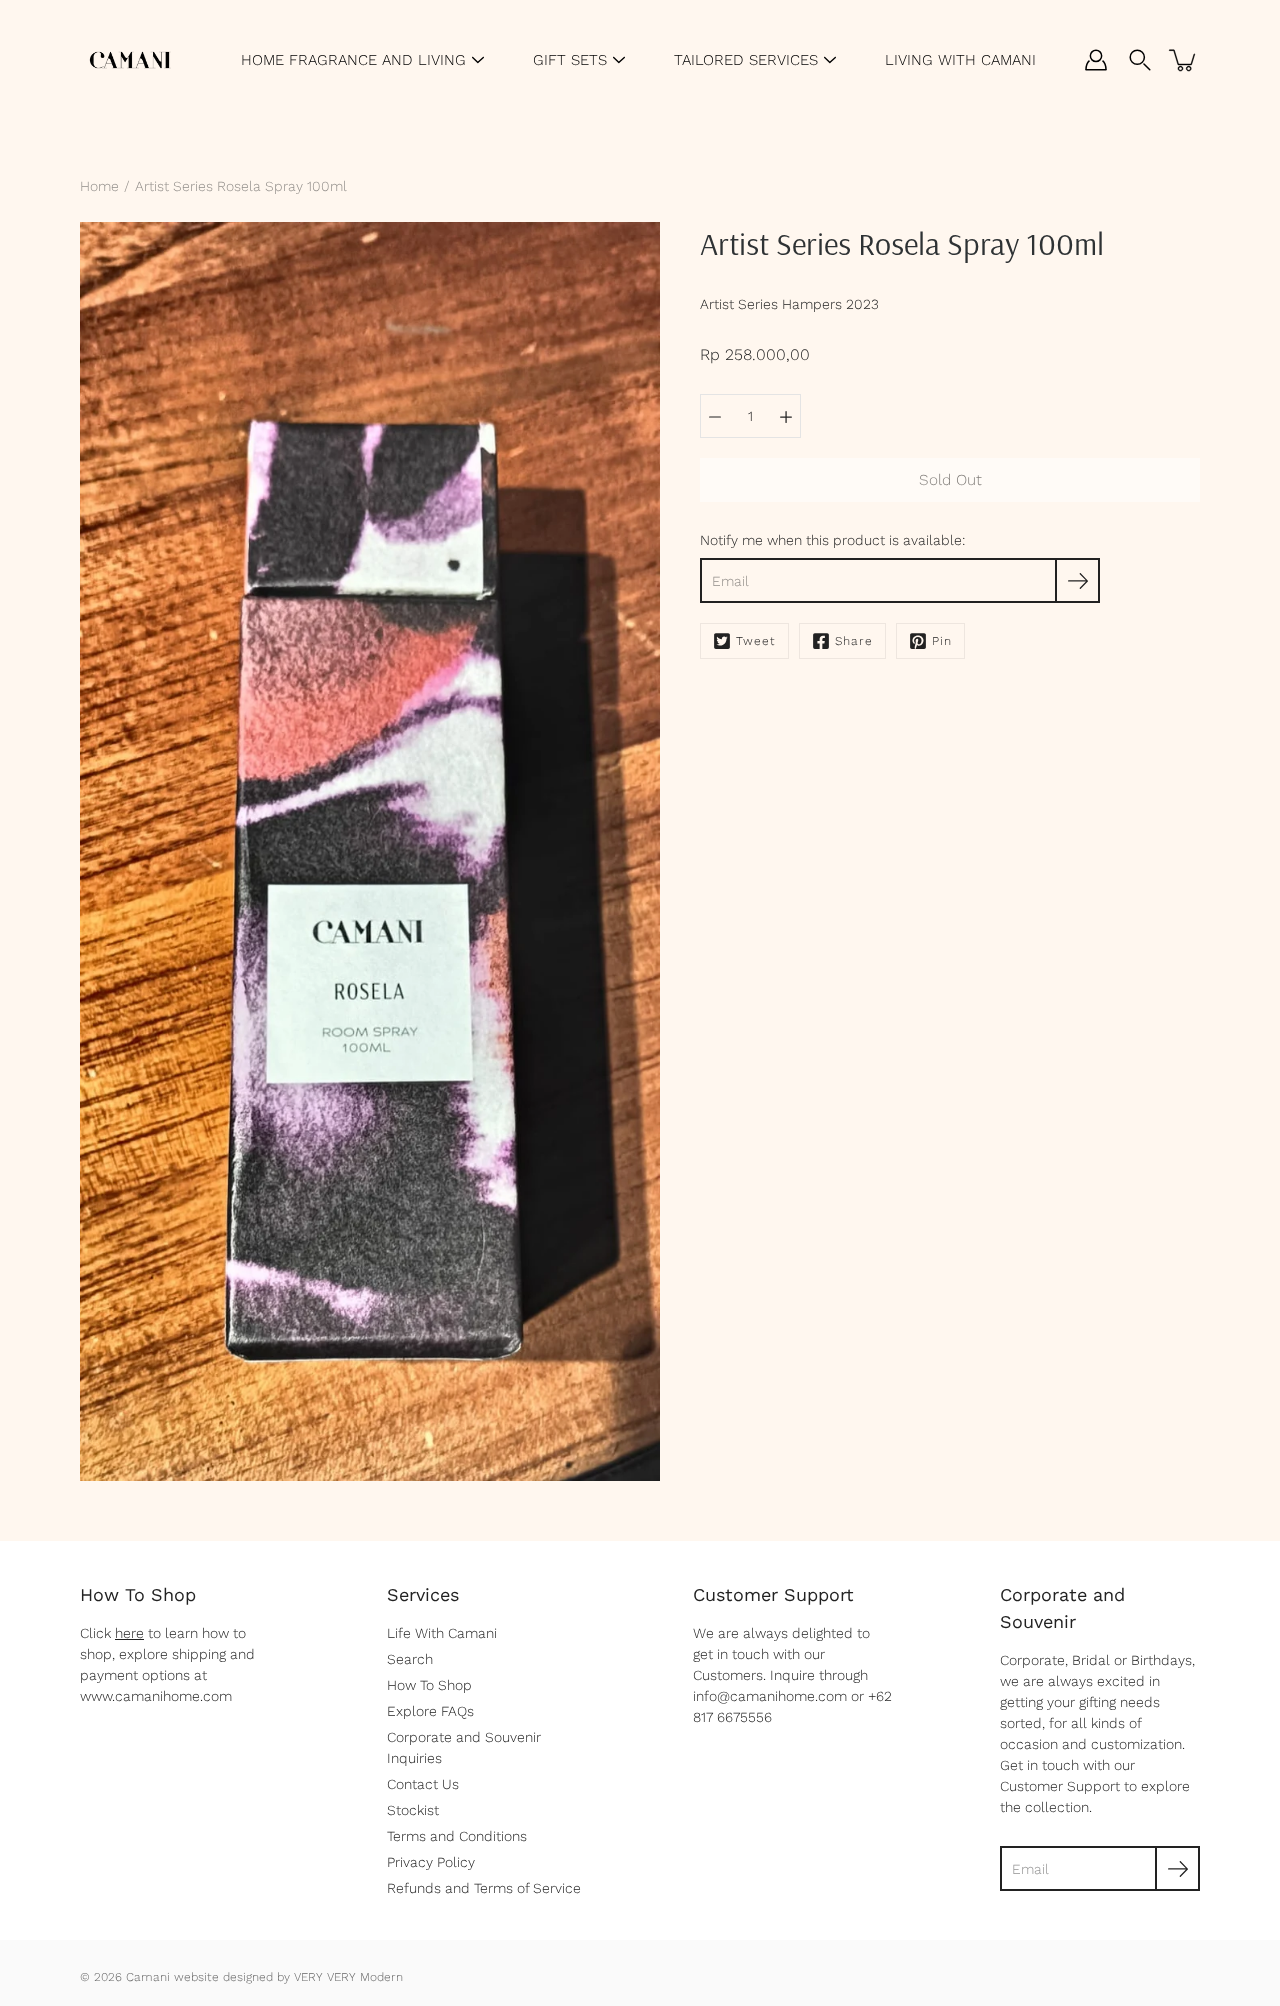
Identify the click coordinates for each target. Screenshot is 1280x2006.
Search (410, 1659)
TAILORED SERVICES (746, 60)
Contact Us (423, 1784)
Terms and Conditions (457, 1836)
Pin (942, 641)
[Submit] (1177, 1868)
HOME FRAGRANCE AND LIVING (353, 60)
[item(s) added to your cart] (1184, 60)
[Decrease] (715, 416)
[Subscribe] (1077, 580)
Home (99, 186)
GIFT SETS (570, 60)
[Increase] (786, 416)
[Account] (1096, 60)
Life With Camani (442, 1633)
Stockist (413, 1810)
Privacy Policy (431, 1862)
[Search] (1140, 60)
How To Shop (429, 1685)
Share (854, 641)
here (129, 1633)
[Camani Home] (130, 60)
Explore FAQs (430, 1711)
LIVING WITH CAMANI (960, 60)
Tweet (756, 641)
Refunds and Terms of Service (484, 1888)
